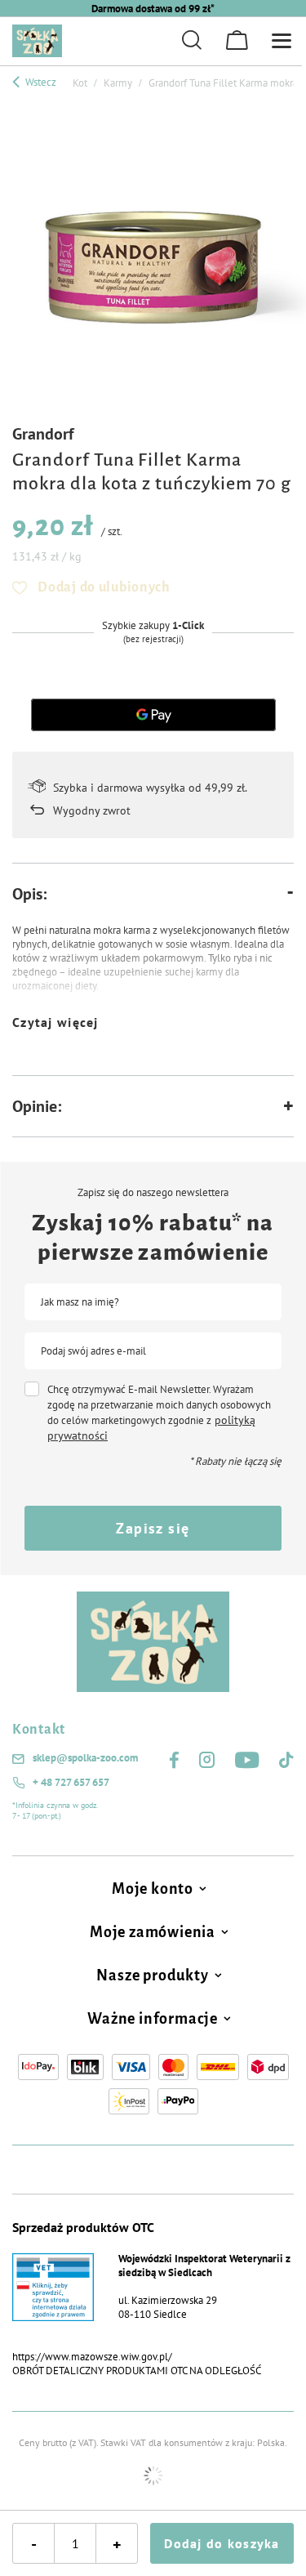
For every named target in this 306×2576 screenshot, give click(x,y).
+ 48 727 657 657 (71, 1783)
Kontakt (39, 1730)
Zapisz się (153, 1528)
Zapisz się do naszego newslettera (153, 1193)
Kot (80, 83)
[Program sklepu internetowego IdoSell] (153, 2476)
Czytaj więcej (55, 1022)
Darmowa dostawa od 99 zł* (153, 9)
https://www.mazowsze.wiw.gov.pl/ (92, 2357)
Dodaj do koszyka (222, 2543)
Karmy (118, 83)
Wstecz (40, 82)
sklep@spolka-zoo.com (85, 1758)
